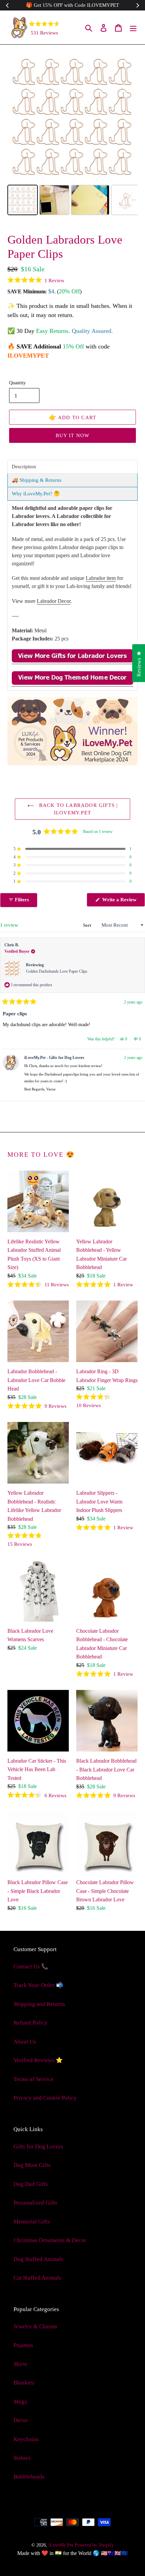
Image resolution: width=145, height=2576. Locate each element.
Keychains (26, 2439)
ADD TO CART (73, 417)
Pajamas (23, 2345)
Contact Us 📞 (31, 1967)
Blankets (24, 2383)
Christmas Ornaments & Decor (50, 2240)
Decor (21, 2420)
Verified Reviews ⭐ (38, 2060)
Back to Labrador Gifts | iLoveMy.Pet (78, 809)
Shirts (20, 2364)
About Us (25, 2042)
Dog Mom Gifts (32, 2165)
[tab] (72, 467)
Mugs (20, 2402)
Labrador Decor (54, 601)
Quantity (17, 383)
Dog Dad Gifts (31, 2184)
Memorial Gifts (32, 2222)
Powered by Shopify (94, 2545)
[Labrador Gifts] (72, 661)
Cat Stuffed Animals (37, 2278)
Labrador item (101, 578)
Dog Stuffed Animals (38, 2259)
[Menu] (133, 27)
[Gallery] (72, 135)
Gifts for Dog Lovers (38, 2146)
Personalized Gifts (35, 2203)
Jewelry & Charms (35, 2326)
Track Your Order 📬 (38, 1985)
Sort (88, 925)
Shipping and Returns (39, 2004)
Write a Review (123, 902)
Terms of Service (34, 2079)
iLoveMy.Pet (61, 2545)
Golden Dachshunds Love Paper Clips (57, 971)
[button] (36, 280)
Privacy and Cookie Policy (45, 2098)
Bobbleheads (29, 2477)
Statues (22, 2458)
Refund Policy (31, 2023)
